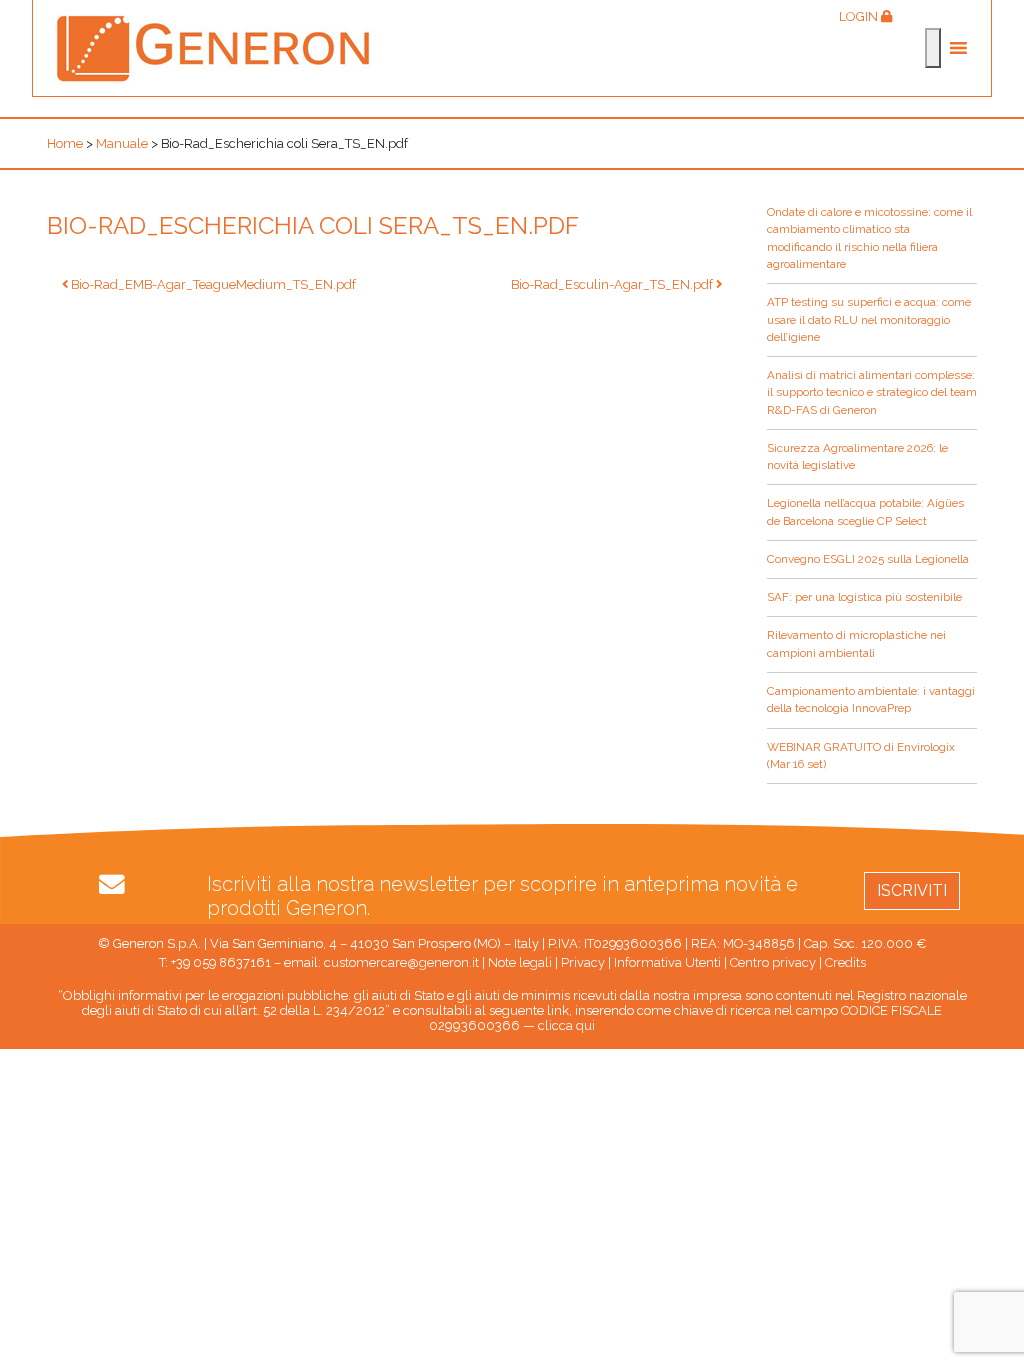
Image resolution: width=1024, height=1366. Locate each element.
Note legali (520, 962)
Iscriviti (912, 890)
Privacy (583, 962)
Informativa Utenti (667, 962)
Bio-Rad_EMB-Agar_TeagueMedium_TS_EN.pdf (212, 284)
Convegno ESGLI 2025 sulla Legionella (868, 559)
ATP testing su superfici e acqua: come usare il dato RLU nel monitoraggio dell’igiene (869, 319)
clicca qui (566, 1025)
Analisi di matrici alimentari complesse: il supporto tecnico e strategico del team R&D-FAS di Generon (872, 392)
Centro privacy (773, 962)
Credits (845, 962)
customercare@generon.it (401, 962)
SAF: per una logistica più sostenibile (864, 597)
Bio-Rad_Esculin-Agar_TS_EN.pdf (613, 284)
